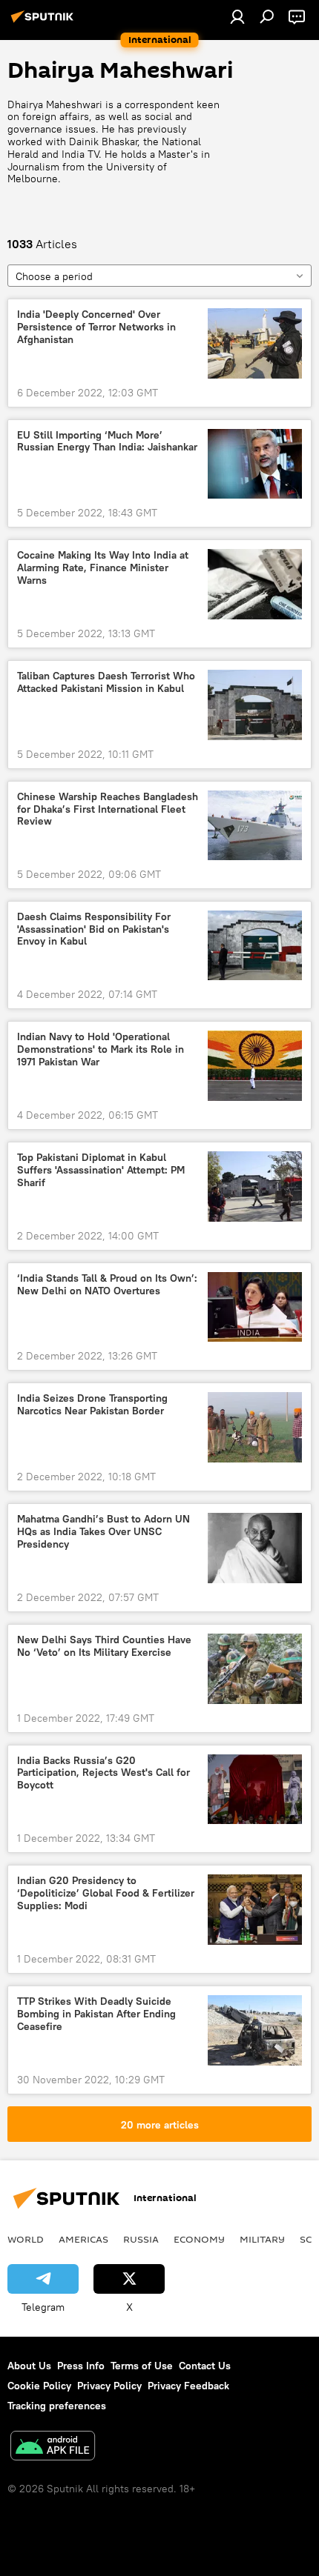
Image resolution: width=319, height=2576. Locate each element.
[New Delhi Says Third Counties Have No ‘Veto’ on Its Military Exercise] (255, 1669)
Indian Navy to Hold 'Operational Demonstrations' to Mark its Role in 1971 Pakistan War (101, 1049)
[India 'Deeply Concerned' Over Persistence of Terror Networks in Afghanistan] (255, 343)
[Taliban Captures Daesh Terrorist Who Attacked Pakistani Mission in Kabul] (255, 705)
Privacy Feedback (188, 2386)
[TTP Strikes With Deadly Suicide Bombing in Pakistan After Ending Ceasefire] (255, 2030)
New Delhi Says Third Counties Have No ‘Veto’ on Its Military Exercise (104, 1646)
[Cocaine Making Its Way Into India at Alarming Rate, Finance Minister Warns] (255, 584)
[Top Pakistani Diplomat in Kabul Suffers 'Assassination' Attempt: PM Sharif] (255, 1187)
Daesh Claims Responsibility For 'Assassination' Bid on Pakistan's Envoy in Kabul (94, 929)
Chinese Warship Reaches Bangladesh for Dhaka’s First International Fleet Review (108, 809)
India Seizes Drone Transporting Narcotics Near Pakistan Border (92, 1405)
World (26, 2239)
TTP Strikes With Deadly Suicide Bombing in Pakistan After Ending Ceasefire (96, 2014)
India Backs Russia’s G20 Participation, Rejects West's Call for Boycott (103, 1773)
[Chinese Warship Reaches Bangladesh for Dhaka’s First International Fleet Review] (255, 825)
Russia (141, 2239)
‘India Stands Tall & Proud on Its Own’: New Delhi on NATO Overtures (107, 1285)
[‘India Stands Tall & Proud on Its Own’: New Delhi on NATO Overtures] (255, 1307)
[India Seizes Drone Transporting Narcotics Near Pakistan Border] (255, 1427)
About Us (29, 2366)
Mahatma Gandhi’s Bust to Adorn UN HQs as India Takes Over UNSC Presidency (103, 1532)
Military (262, 2239)
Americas (83, 2239)
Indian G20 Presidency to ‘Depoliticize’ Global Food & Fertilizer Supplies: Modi (106, 1893)
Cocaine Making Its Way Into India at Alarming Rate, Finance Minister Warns (103, 568)
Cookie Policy (39, 2386)
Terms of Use (142, 2366)
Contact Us (205, 2366)
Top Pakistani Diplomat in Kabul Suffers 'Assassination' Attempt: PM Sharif (101, 1170)
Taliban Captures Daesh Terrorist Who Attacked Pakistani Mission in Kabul (106, 682)
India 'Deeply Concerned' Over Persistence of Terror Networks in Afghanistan (96, 327)
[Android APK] (53, 2447)
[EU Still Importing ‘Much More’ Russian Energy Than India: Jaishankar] (255, 464)
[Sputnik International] (45, 22)
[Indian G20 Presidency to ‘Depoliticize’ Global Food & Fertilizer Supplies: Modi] (255, 1910)
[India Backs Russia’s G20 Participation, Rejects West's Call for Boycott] (255, 1790)
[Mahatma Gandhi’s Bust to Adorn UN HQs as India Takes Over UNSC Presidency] (255, 1548)
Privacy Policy (109, 2386)
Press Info (81, 2366)
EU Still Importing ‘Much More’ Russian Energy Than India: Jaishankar (107, 442)
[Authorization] (237, 16)
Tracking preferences (57, 2406)
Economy (199, 2239)
